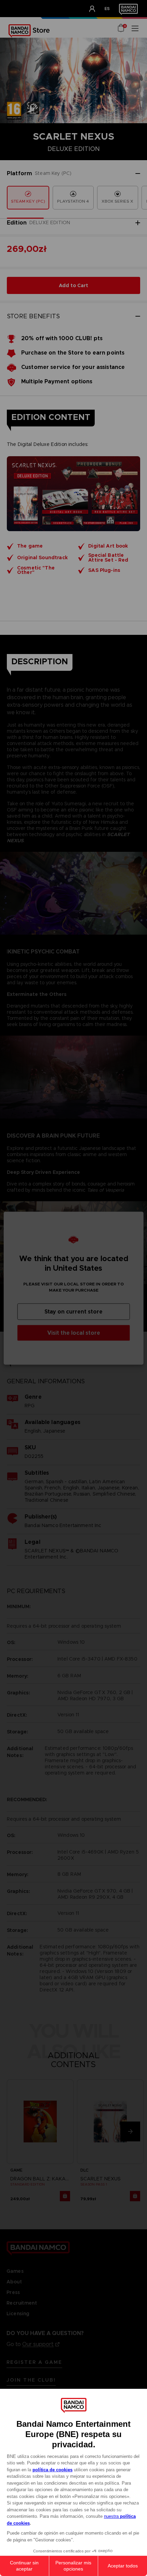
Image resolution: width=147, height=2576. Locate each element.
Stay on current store (73, 1311)
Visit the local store (74, 1332)
